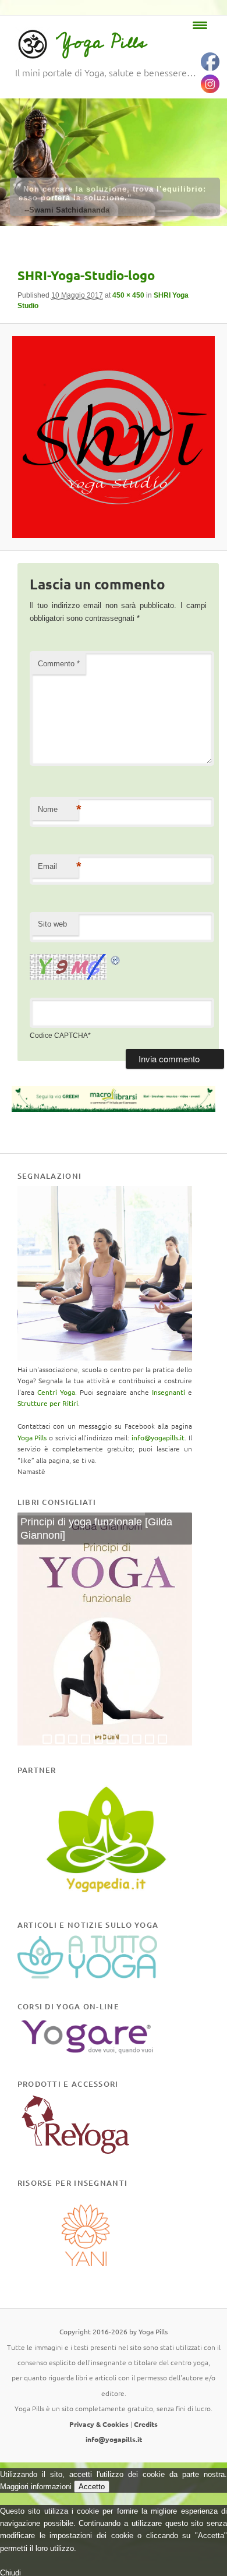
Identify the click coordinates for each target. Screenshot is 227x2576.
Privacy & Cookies (99, 2424)
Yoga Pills (101, 42)
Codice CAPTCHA (59, 1036)
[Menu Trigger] (200, 25)
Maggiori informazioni (36, 2487)
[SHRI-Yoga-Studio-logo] (113, 437)
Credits (146, 2424)
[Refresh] (116, 960)
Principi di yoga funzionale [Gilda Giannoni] (96, 1529)
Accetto (92, 2487)
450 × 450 (128, 295)
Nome (58, 809)
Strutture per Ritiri (48, 1403)
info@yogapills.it (158, 1437)
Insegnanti (169, 1392)
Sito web (52, 924)
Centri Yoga (56, 1392)
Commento (59, 664)
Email (58, 866)
